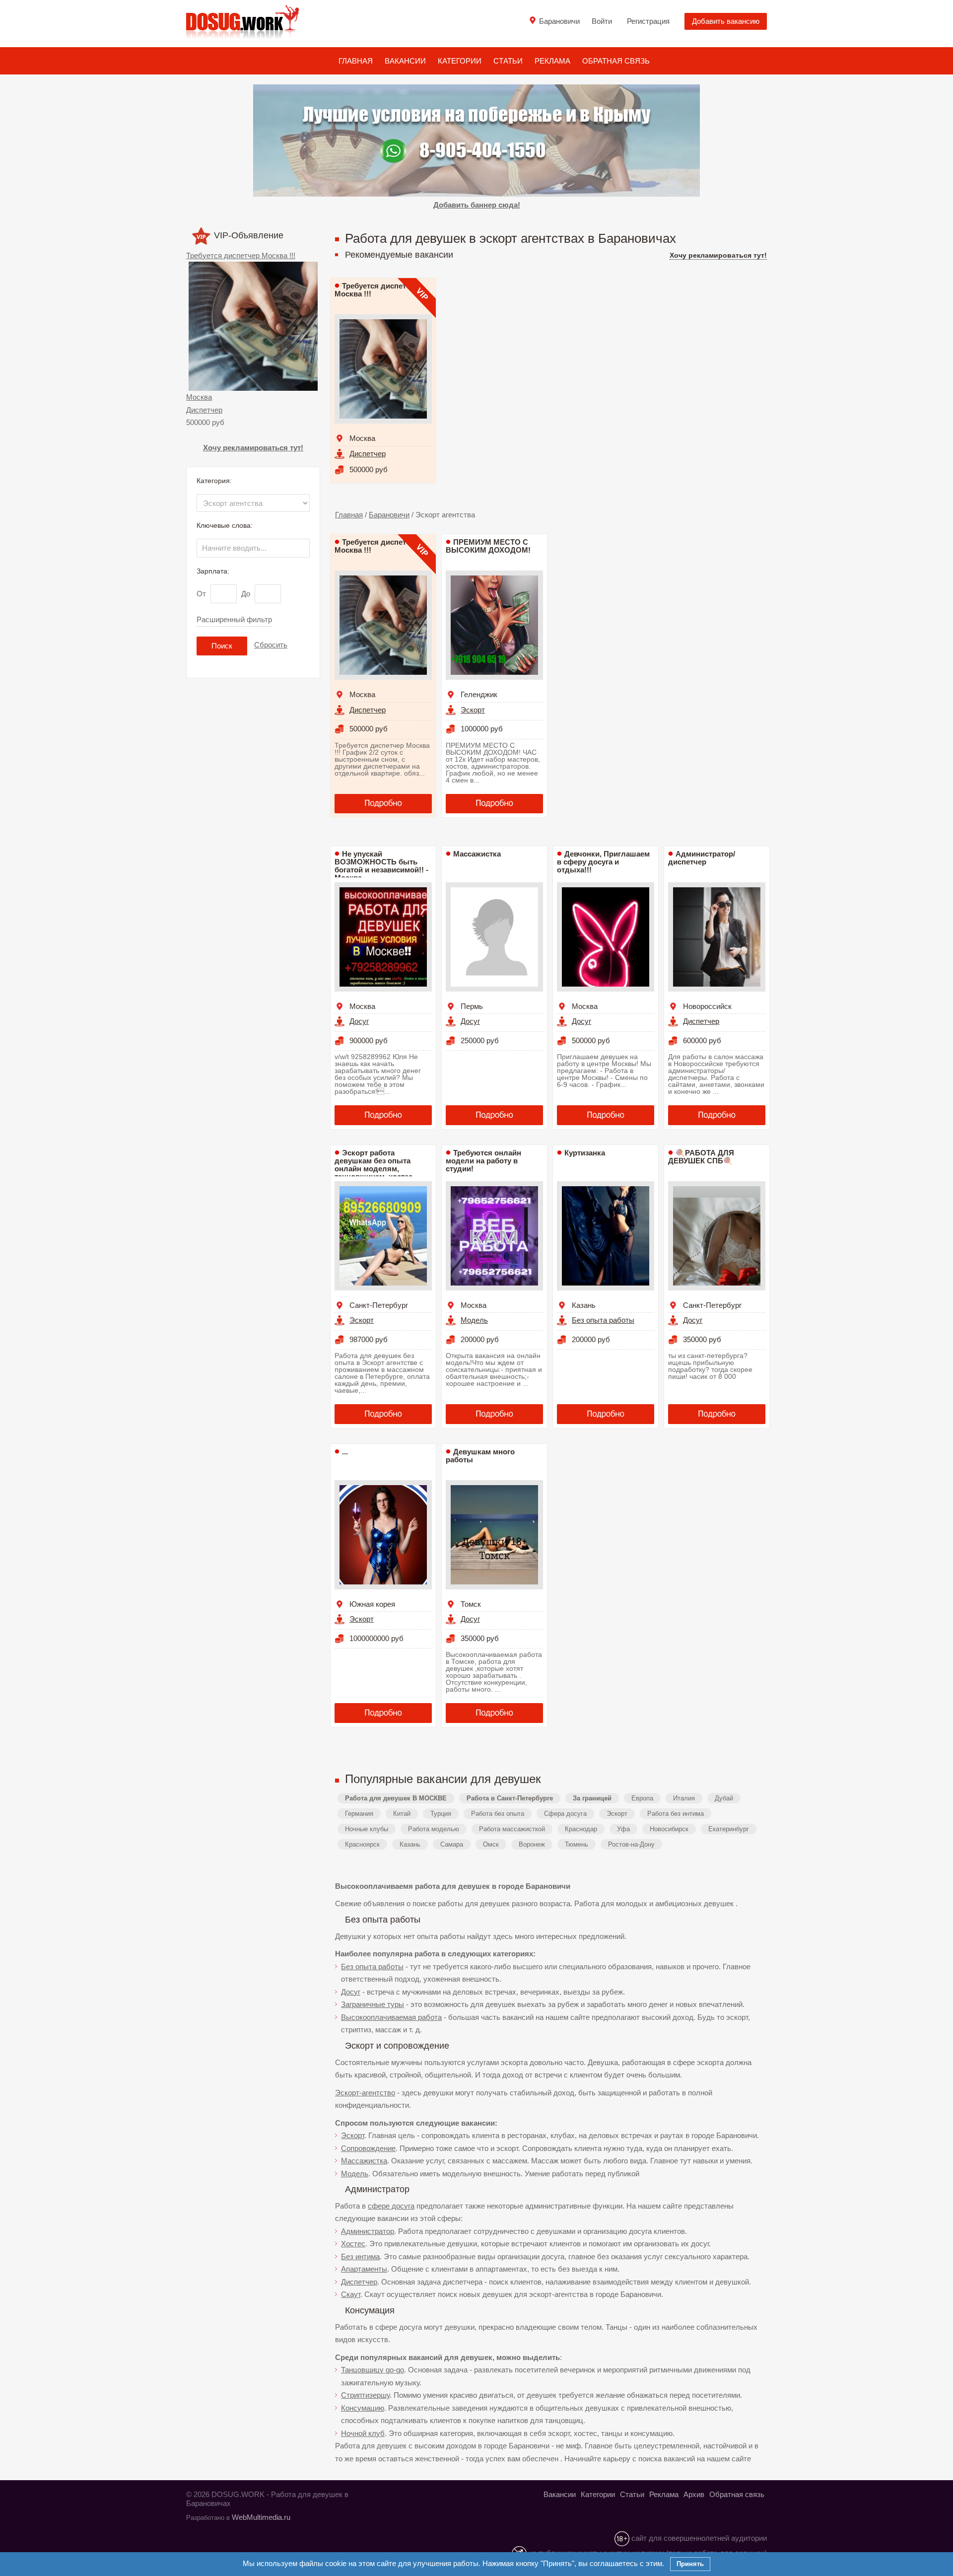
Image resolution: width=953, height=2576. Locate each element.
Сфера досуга (565, 1814)
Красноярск (362, 1844)
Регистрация (648, 21)
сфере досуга (391, 2206)
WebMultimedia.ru (261, 2517)
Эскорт (473, 710)
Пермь (472, 1006)
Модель (474, 1320)
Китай (402, 1814)
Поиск (222, 646)
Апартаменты (364, 2269)
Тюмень (577, 1844)
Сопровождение (368, 2148)
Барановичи (389, 515)
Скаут (351, 2294)
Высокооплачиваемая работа (391, 2017)
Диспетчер (204, 410)
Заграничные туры (373, 2004)
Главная (356, 61)
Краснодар (581, 1829)
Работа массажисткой (512, 1829)
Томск (471, 1604)
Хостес (353, 2244)
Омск (491, 1844)
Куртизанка (585, 1153)
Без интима (360, 2256)
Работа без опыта (498, 1814)
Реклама (552, 61)
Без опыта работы (603, 1320)
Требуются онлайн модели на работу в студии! (483, 1161)
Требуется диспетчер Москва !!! (241, 255)
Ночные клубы (367, 1829)
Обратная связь (616, 61)
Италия (684, 1798)
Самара (452, 1844)
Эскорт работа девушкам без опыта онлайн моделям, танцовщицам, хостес (374, 1165)
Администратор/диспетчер (702, 858)
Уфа (623, 1829)
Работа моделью (434, 1829)
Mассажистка (477, 854)
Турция (441, 1814)
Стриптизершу (365, 2395)
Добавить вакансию (726, 21)
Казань (584, 1305)
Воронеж (532, 1844)
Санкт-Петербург (379, 1305)
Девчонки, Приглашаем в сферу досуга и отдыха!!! (603, 862)
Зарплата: (213, 571)
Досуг (359, 1021)
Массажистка (364, 2161)
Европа (642, 1798)
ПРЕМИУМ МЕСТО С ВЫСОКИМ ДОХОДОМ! (488, 546)
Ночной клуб (363, 2433)
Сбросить (271, 645)
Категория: (214, 481)
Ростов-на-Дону (631, 1844)
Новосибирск (669, 1829)
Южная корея (372, 1604)
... (345, 1452)
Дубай (724, 1798)
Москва (199, 397)
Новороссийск (707, 1006)
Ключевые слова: (225, 525)
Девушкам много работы (480, 1456)
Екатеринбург (729, 1829)
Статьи (508, 61)
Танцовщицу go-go (373, 2370)
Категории (460, 61)
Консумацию (363, 2408)
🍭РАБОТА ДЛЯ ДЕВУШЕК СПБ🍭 (701, 1157)
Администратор (368, 2231)
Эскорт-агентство (365, 2093)
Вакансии (405, 61)
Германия (359, 1814)
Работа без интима (676, 1814)
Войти (602, 21)
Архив (694, 2494)
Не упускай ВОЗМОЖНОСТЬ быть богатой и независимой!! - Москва (381, 866)
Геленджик (479, 694)
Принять (690, 2564)
